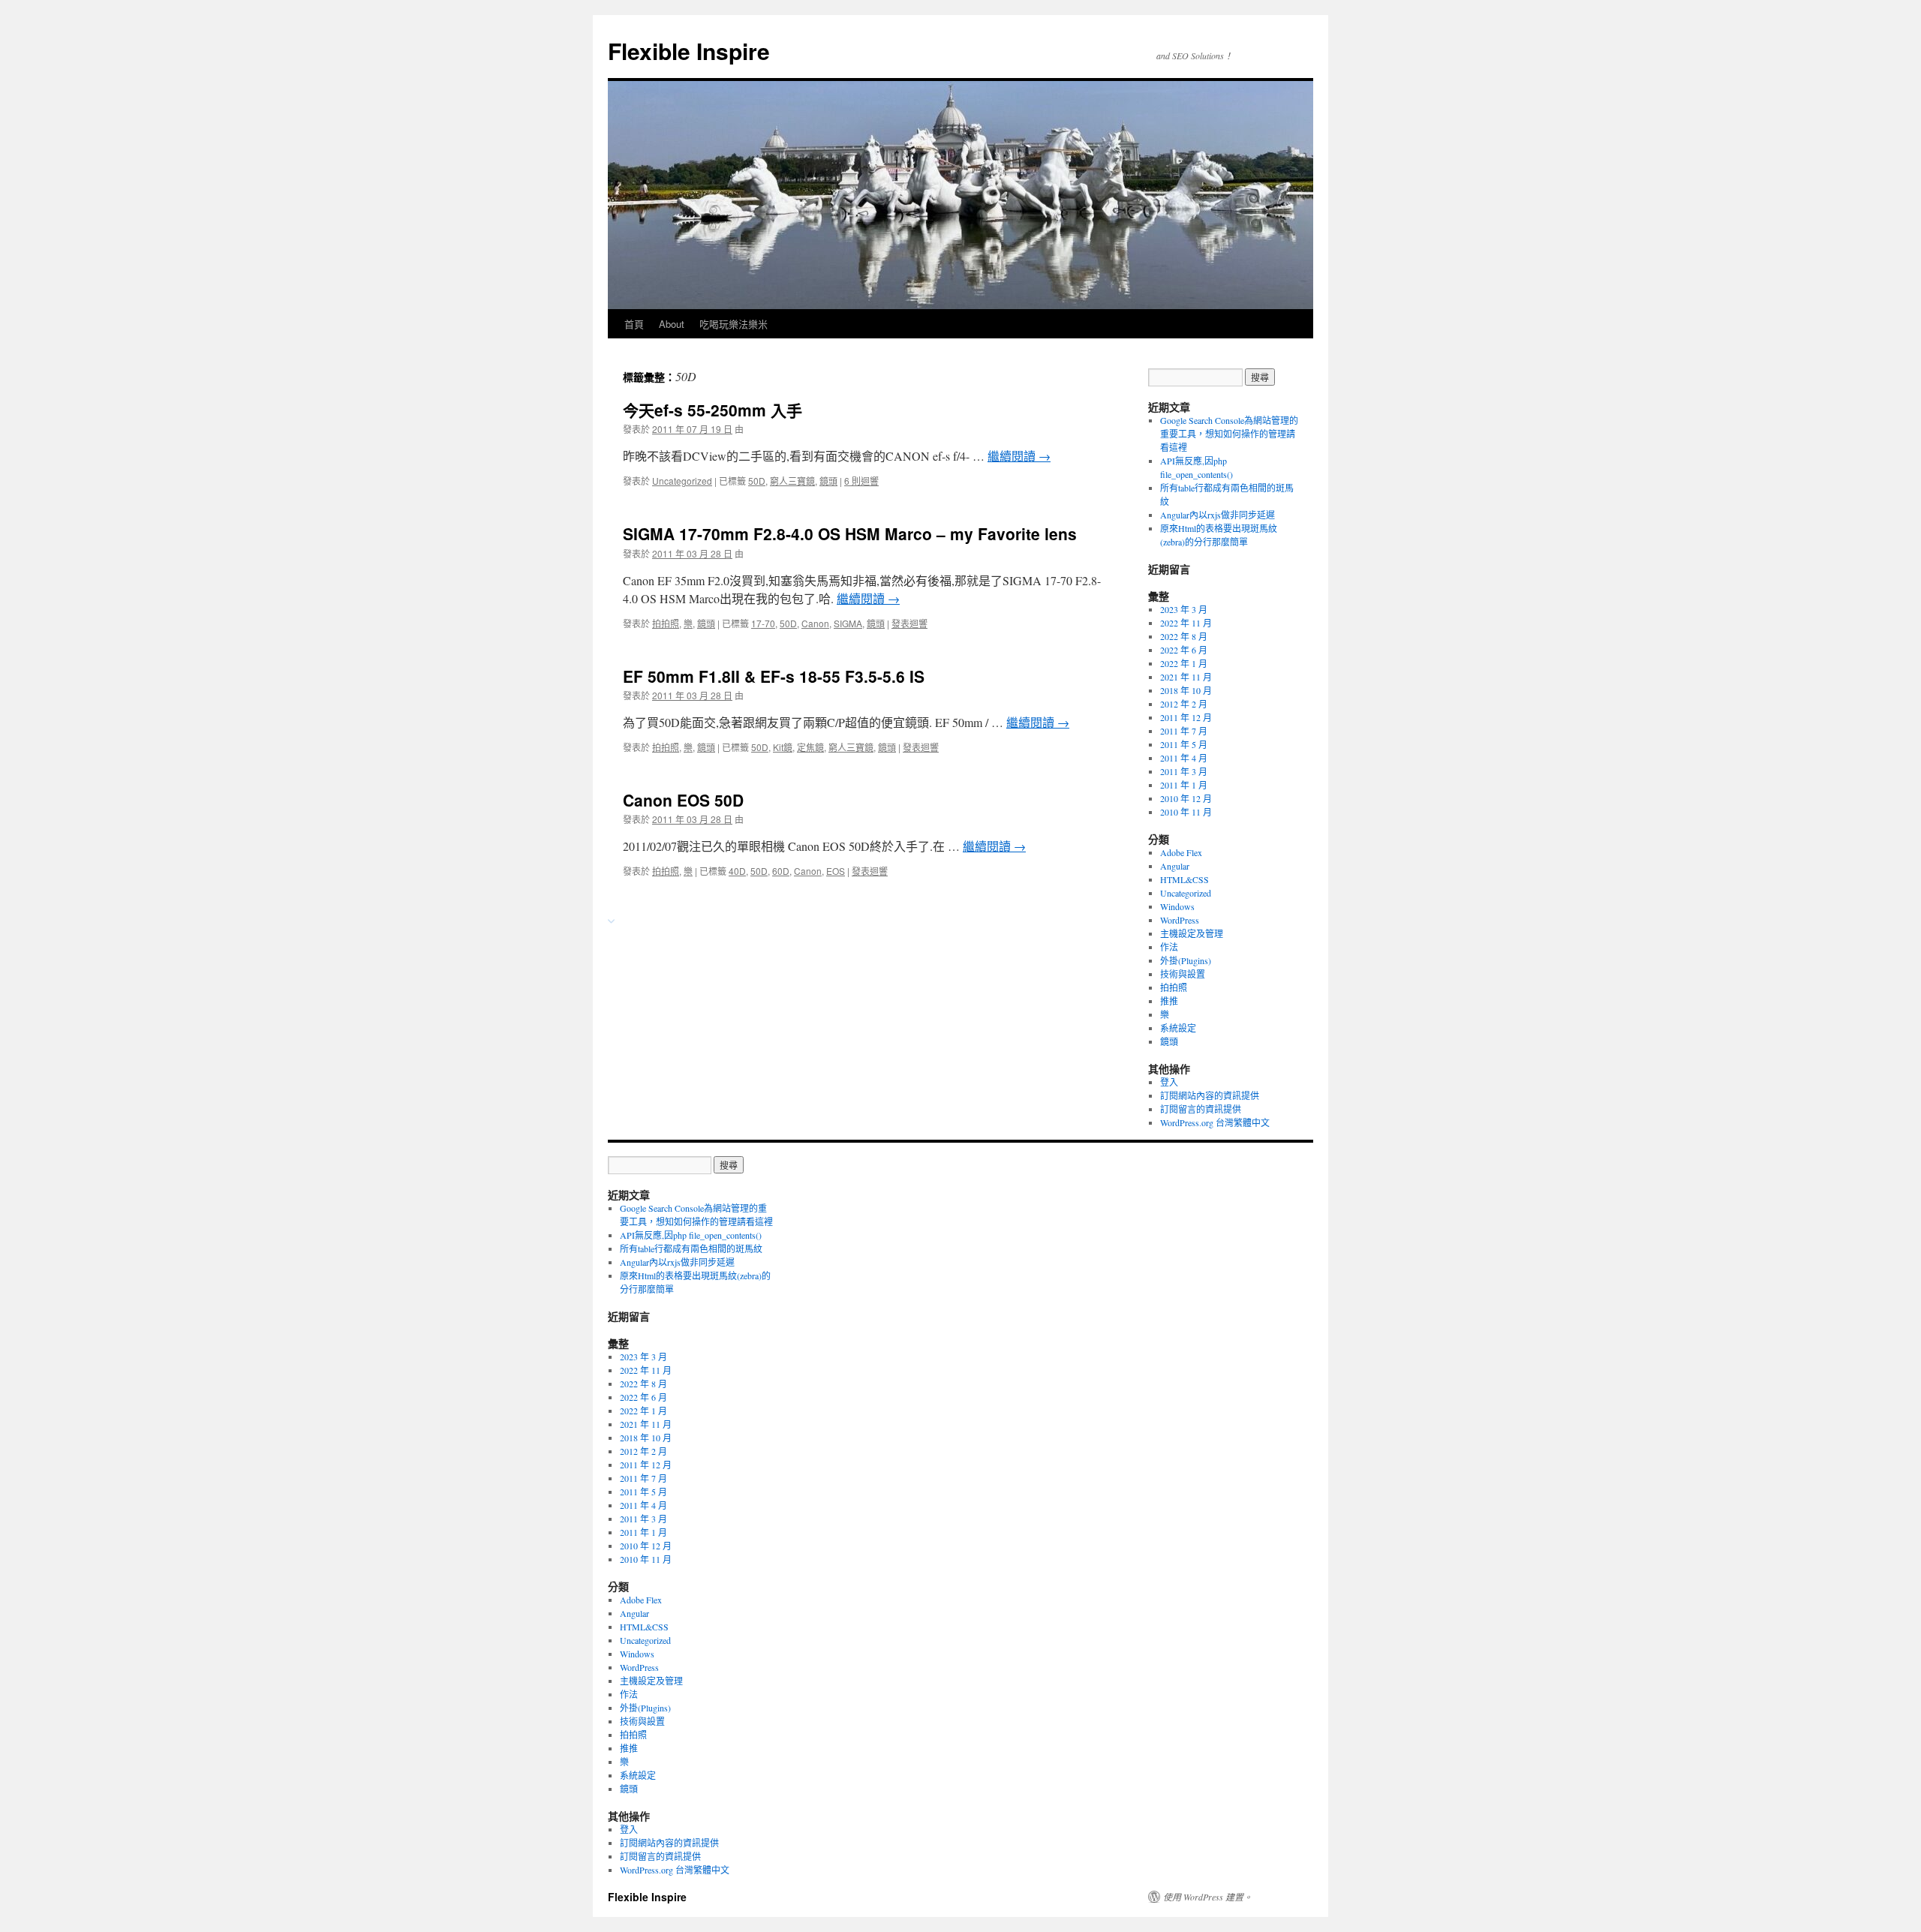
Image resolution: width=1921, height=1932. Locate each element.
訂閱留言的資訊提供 (1201, 1109)
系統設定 (1178, 1028)
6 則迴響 (861, 481)
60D (781, 871)
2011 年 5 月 (1184, 744)
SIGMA (848, 623)
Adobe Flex (1181, 852)
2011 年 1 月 (1184, 785)
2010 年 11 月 (1186, 812)
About (672, 324)
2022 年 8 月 (1184, 636)
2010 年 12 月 (1186, 798)
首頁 (634, 324)
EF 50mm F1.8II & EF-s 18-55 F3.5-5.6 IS (774, 676)
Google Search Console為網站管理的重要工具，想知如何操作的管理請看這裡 (1229, 434)
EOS (836, 871)
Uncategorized (682, 481)
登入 (1169, 1082)
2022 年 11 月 (1186, 623)
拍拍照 (666, 623)
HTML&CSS (1184, 879)
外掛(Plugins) (1186, 960)
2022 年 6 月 (1184, 650)
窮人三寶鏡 (792, 481)
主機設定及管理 (1192, 933)
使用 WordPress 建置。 (1208, 1897)
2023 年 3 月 (1184, 609)
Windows (1177, 906)
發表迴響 (909, 623)
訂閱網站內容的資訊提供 (1210, 1095)
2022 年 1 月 (1184, 663)
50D (757, 481)
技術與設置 (1183, 974)
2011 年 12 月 (1186, 717)
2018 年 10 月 (1186, 690)
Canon (815, 623)
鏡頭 (828, 481)
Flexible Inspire (689, 51)
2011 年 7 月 (1184, 731)
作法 (1169, 947)
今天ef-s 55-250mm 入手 (712, 410)
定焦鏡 (810, 747)
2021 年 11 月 (1186, 677)
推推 (1169, 1001)
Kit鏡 (783, 747)
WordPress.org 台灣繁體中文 (1215, 1122)
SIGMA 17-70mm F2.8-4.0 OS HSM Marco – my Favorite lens (850, 533)
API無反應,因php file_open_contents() (691, 1235)
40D (737, 871)
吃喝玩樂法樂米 (734, 324)
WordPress (1180, 920)
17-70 (763, 623)
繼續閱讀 (1019, 456)
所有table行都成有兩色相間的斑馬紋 (693, 1248)
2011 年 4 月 (1184, 758)
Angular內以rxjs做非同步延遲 (1218, 515)
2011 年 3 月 (1184, 771)
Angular (1175, 866)
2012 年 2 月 (1184, 704)
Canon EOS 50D (683, 800)
